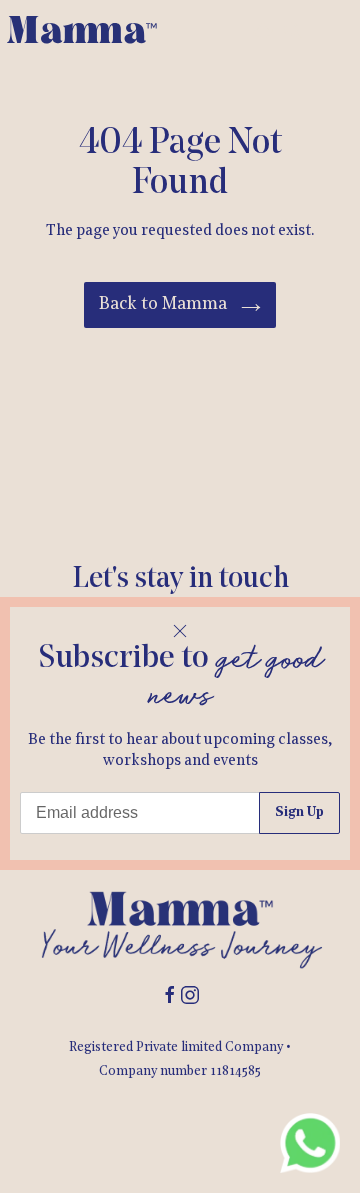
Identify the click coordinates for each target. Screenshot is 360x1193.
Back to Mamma (165, 304)
